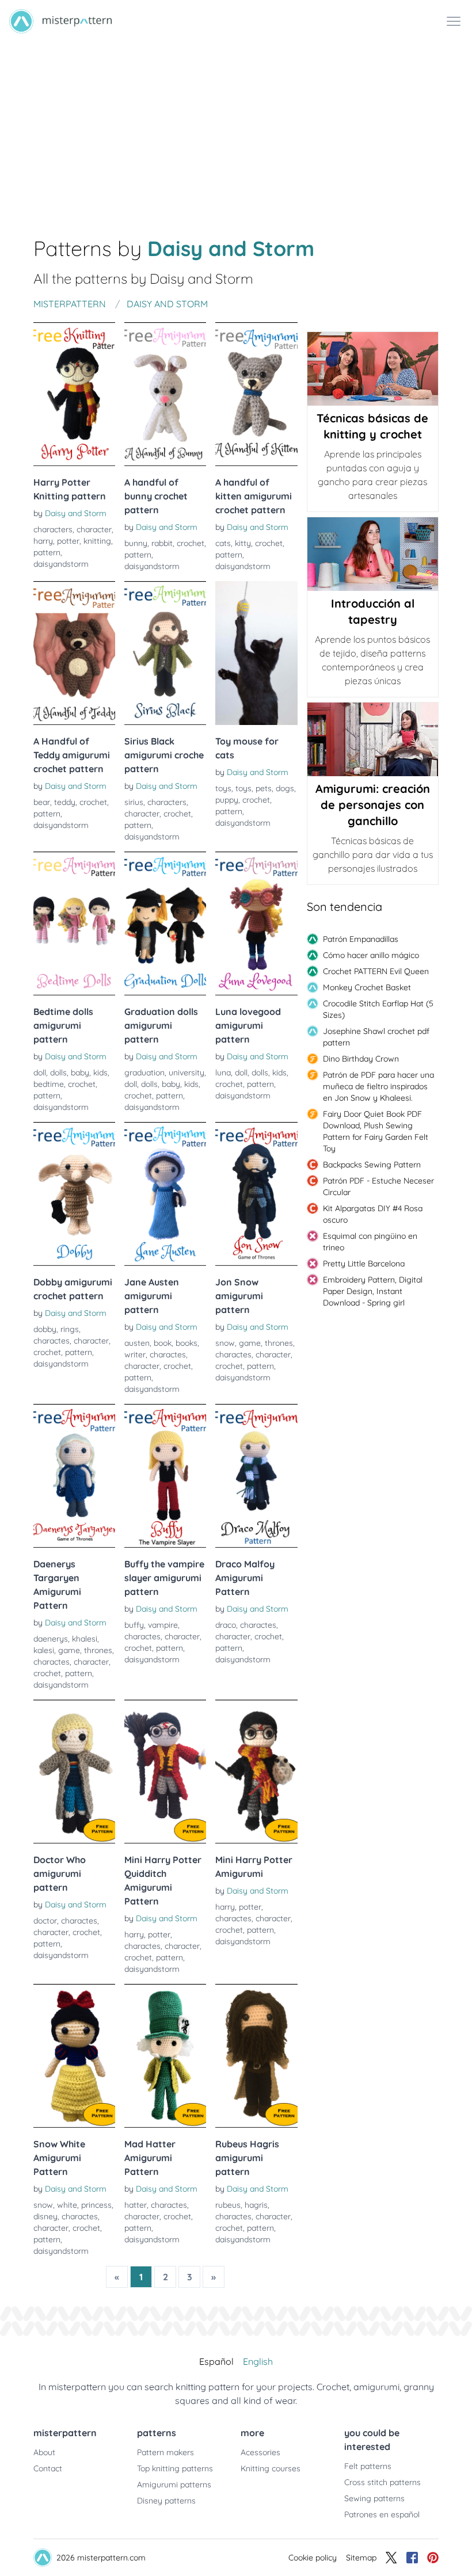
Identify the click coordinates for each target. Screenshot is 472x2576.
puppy (227, 800)
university (186, 1073)
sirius (134, 802)
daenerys (51, 1639)
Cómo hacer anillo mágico (371, 955)
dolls (58, 1073)
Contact (48, 2468)
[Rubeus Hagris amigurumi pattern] (256, 2056)
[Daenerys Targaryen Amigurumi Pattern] (74, 1476)
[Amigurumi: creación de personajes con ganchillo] (373, 739)
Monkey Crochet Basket (367, 987)
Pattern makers (165, 2452)
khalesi (85, 1639)
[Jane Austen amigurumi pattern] (165, 1194)
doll (40, 1073)
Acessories (260, 2452)
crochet (191, 543)
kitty (243, 543)
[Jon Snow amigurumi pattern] (256, 1194)
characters (53, 529)
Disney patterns (166, 2501)
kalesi (44, 1650)
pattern (47, 552)
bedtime (49, 1084)
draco (226, 1625)
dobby (45, 1329)
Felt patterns (368, 2466)
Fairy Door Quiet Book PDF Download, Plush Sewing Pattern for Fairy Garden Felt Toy (376, 1131)
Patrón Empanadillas (361, 939)
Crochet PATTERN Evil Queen (376, 971)
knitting (97, 541)
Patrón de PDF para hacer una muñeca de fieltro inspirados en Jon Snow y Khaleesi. (378, 1086)
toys (223, 788)
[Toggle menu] (454, 21)
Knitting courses (271, 2468)
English (258, 2361)
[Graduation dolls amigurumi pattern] (165, 923)
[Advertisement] (236, 129)
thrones (279, 1343)
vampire (163, 1625)
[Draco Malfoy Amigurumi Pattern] (256, 1476)
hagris (256, 2205)
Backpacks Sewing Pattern (372, 1165)
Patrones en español (382, 2514)
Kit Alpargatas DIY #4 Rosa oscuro (373, 1214)
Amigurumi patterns (174, 2485)
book (163, 1343)
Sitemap (361, 2558)
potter (68, 541)
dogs (285, 788)
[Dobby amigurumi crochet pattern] (74, 1194)
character (94, 529)
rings (70, 1329)
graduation (144, 1073)
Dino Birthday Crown (361, 1059)
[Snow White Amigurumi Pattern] (74, 2056)
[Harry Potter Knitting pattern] (74, 394)
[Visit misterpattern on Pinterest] (433, 2558)
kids (100, 1073)
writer (135, 1354)
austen (137, 1343)
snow (225, 1343)
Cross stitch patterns (382, 2482)
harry (43, 541)
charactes (52, 1341)
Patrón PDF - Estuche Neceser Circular (378, 1186)
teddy (65, 802)
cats (223, 543)
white (67, 2205)
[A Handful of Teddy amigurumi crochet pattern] (74, 653)
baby (80, 1073)
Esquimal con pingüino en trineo (370, 1242)
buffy (134, 1625)
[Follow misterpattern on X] (391, 2558)
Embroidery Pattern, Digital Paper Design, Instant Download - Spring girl (373, 1291)
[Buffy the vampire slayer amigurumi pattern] (165, 1476)
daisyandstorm (61, 564)
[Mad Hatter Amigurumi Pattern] (165, 2056)
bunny (136, 543)
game (250, 1343)
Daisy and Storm (76, 513)
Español (216, 2361)
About (44, 2452)
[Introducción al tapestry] (373, 554)
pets (264, 788)
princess (96, 2205)
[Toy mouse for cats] (256, 653)
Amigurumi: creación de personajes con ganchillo (373, 805)
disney (45, 2216)
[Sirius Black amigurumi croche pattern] (165, 653)
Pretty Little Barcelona (364, 1264)
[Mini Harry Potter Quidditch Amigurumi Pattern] (165, 1772)
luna (223, 1073)
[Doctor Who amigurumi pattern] (74, 1772)
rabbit (162, 543)
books (186, 1343)
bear (42, 802)
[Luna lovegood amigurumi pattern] (256, 923)
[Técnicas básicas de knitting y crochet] (373, 369)
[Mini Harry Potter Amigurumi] (256, 1772)
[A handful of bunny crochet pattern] (165, 394)
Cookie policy (313, 2558)
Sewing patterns (374, 2498)
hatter (136, 2205)
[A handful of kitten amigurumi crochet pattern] (256, 394)
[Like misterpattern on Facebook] (412, 2558)
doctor (45, 1921)
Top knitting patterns (175, 2468)
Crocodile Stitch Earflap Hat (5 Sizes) (378, 1009)
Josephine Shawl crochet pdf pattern (376, 1037)
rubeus (228, 2205)
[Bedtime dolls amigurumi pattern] (74, 923)
